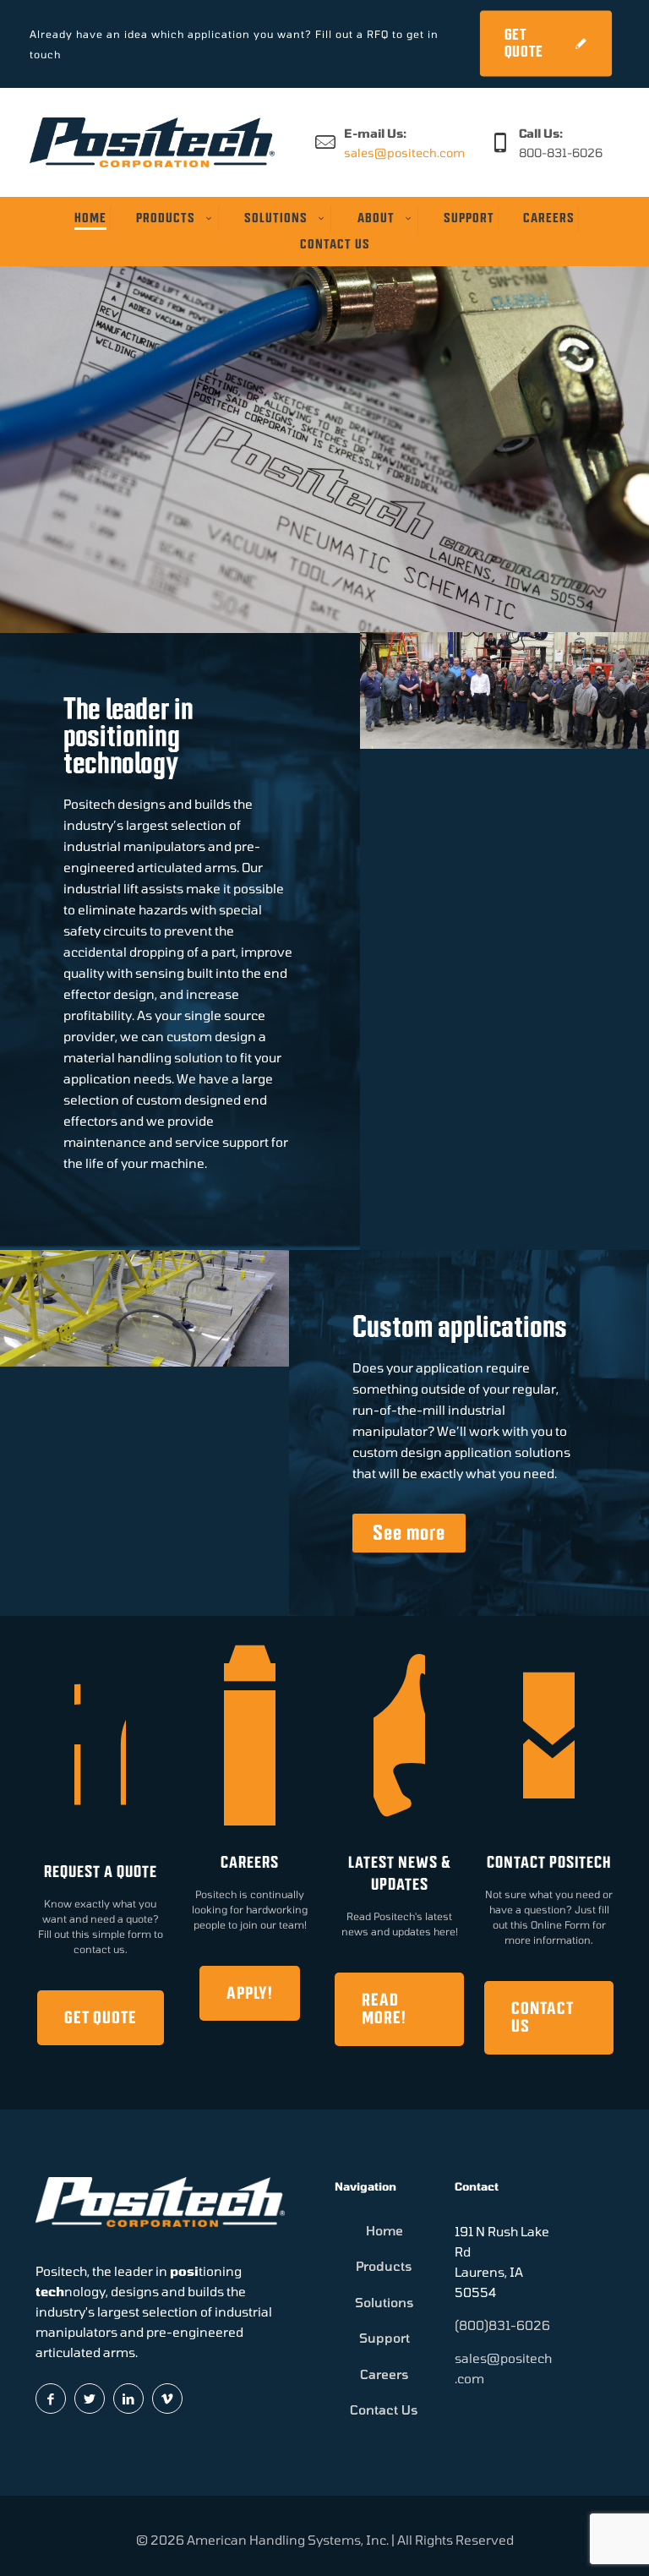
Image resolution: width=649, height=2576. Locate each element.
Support (384, 2338)
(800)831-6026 (502, 2325)
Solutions (384, 2302)
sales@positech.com (404, 153)
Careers (384, 2374)
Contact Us (384, 2410)
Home (384, 2230)
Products (384, 2266)
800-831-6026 (561, 153)
